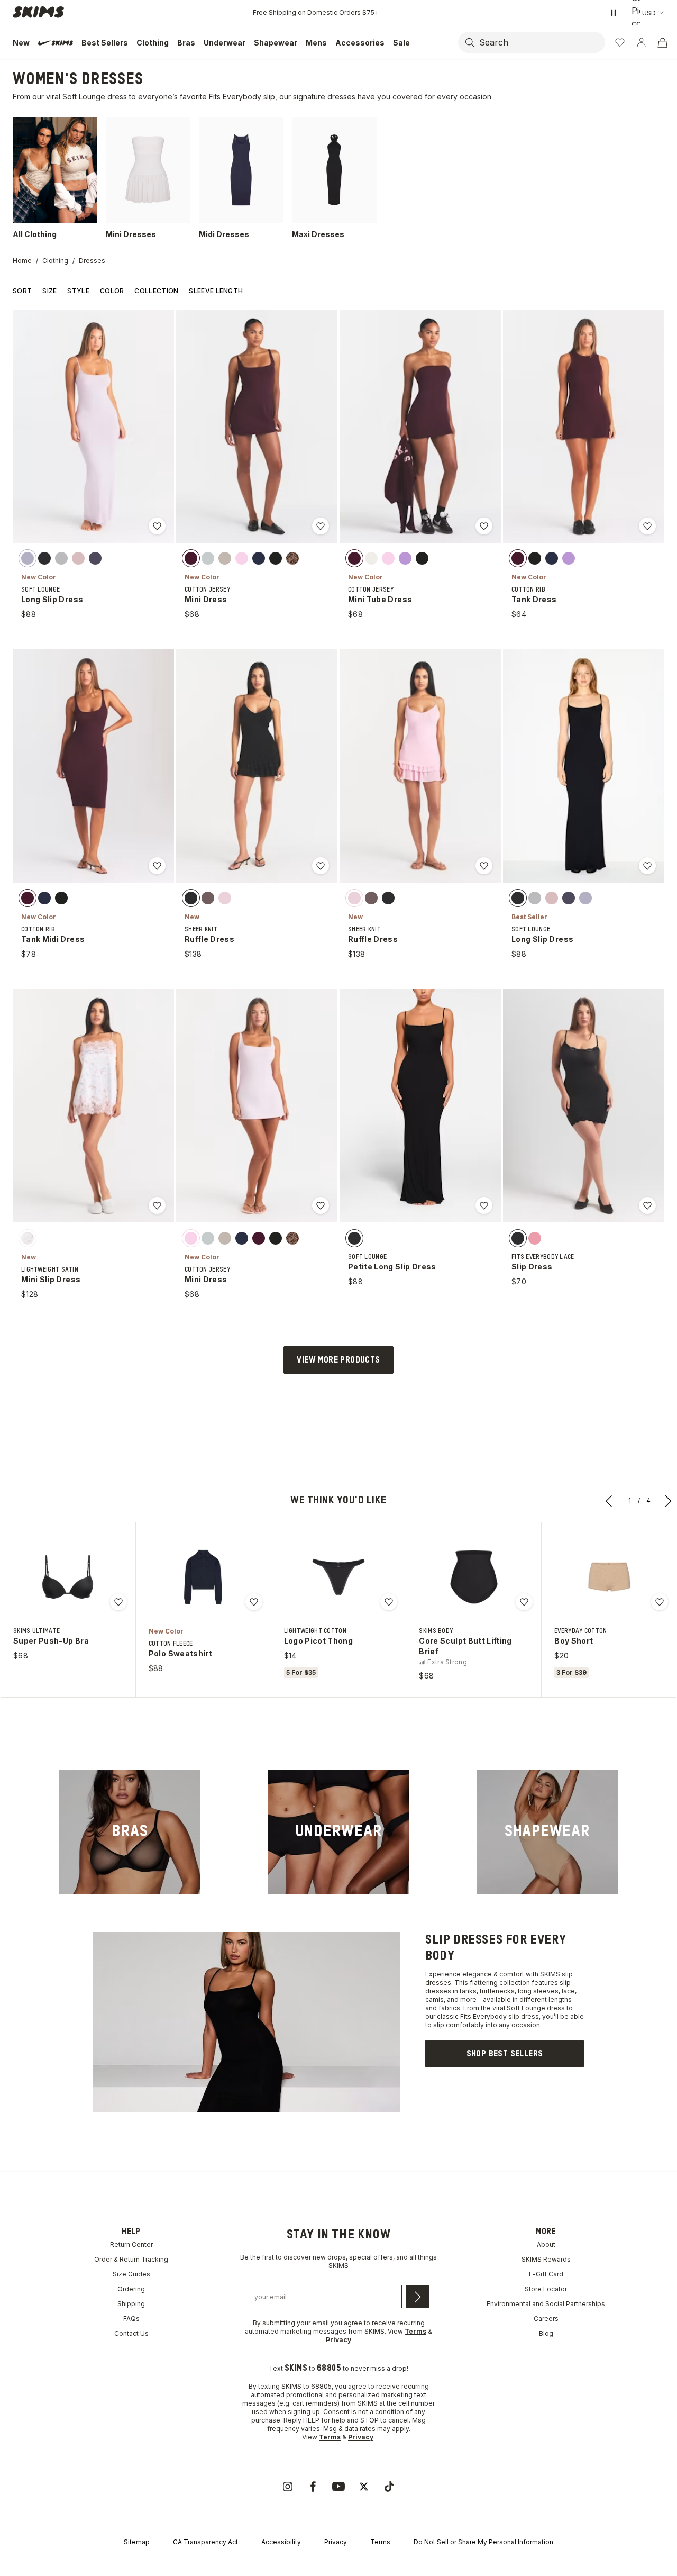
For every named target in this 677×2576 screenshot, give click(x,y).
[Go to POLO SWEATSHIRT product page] (203, 1577)
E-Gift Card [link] (546, 2274)
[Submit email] (418, 2297)
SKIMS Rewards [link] (546, 2259)
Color (112, 291)
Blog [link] (546, 2333)
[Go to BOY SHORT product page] (609, 1577)
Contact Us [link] (131, 2333)
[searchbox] (541, 42)
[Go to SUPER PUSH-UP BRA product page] (68, 1577)
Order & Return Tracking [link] (131, 2259)
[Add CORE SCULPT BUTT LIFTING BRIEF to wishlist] (524, 1602)
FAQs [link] (131, 2319)
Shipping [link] (131, 2304)
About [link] (546, 2244)
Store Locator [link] (546, 2289)
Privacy (336, 2542)
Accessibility (281, 2542)
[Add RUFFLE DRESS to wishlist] (321, 866)
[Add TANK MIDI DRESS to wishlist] (157, 866)
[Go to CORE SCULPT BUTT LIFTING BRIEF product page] (474, 1577)
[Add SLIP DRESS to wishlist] (647, 1205)
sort (22, 291)
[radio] (28, 558)
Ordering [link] (131, 2289)
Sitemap (137, 2542)
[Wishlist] (620, 42)
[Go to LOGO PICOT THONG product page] (338, 1577)
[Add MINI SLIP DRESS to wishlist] (157, 1205)
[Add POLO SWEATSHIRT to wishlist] (254, 1602)
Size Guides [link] (131, 2274)
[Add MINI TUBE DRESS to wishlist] (484, 526)
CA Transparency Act (205, 2542)
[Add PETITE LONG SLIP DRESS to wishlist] (484, 1205)
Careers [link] (546, 2319)
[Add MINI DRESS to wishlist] (321, 526)
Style (78, 291)
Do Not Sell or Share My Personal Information (483, 2542)
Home (22, 261)
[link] (130, 1832)
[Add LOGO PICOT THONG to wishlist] (389, 1602)
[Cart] (662, 42)
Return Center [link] (131, 2244)
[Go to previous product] (609, 1501)
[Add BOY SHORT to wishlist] (660, 1602)
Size (49, 291)
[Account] (641, 42)
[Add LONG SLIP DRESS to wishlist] (157, 526)
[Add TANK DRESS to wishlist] (647, 526)
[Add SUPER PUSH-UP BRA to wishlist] (118, 1602)
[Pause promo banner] (614, 13)
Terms (380, 2542)
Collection (156, 291)
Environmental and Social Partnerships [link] (546, 2304)
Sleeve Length (216, 291)
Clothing (55, 261)
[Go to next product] (669, 1501)
